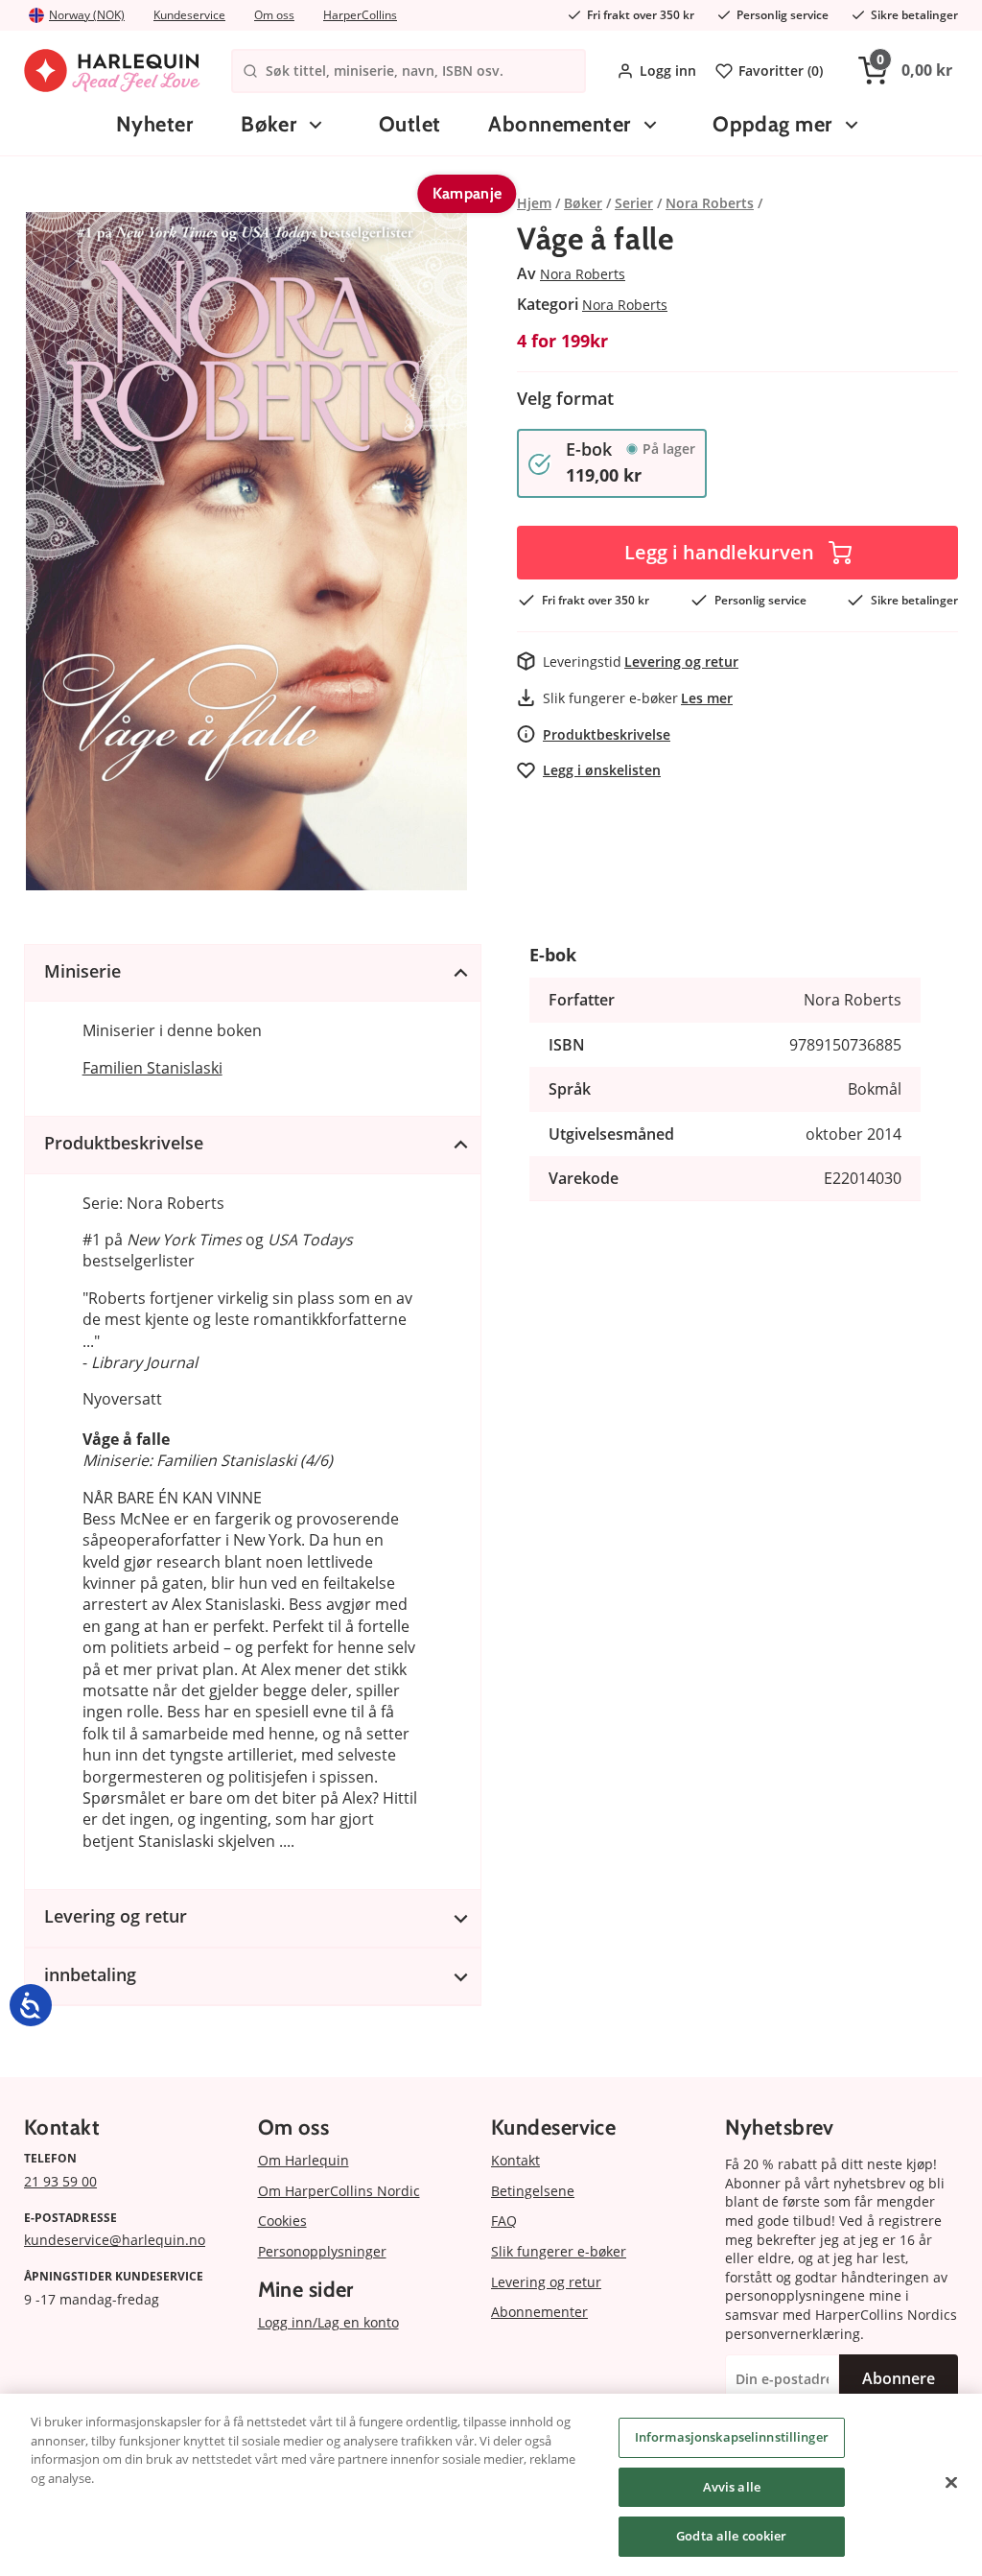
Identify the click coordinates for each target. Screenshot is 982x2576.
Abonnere (899, 2378)
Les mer (707, 698)
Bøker (269, 124)
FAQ (504, 2221)
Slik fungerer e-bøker (559, 2251)
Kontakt (515, 2160)
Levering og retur (681, 662)
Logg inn (668, 71)
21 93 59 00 (60, 2181)
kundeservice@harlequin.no (115, 2240)
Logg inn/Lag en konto (328, 2322)
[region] (491, 2485)
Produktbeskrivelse (607, 734)
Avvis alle (732, 2487)
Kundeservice (189, 15)
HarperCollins (360, 15)
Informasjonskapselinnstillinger (732, 2437)
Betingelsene (533, 2191)
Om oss (274, 15)
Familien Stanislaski (152, 1068)
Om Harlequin (304, 2160)
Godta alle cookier (731, 2536)
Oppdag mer (772, 124)
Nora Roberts (583, 274)
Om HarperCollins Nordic (339, 2191)
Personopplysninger (322, 2251)
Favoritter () (781, 71)
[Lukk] (951, 2483)
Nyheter (154, 124)
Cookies (282, 2221)
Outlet (410, 124)
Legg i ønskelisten (602, 770)
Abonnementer (559, 124)
